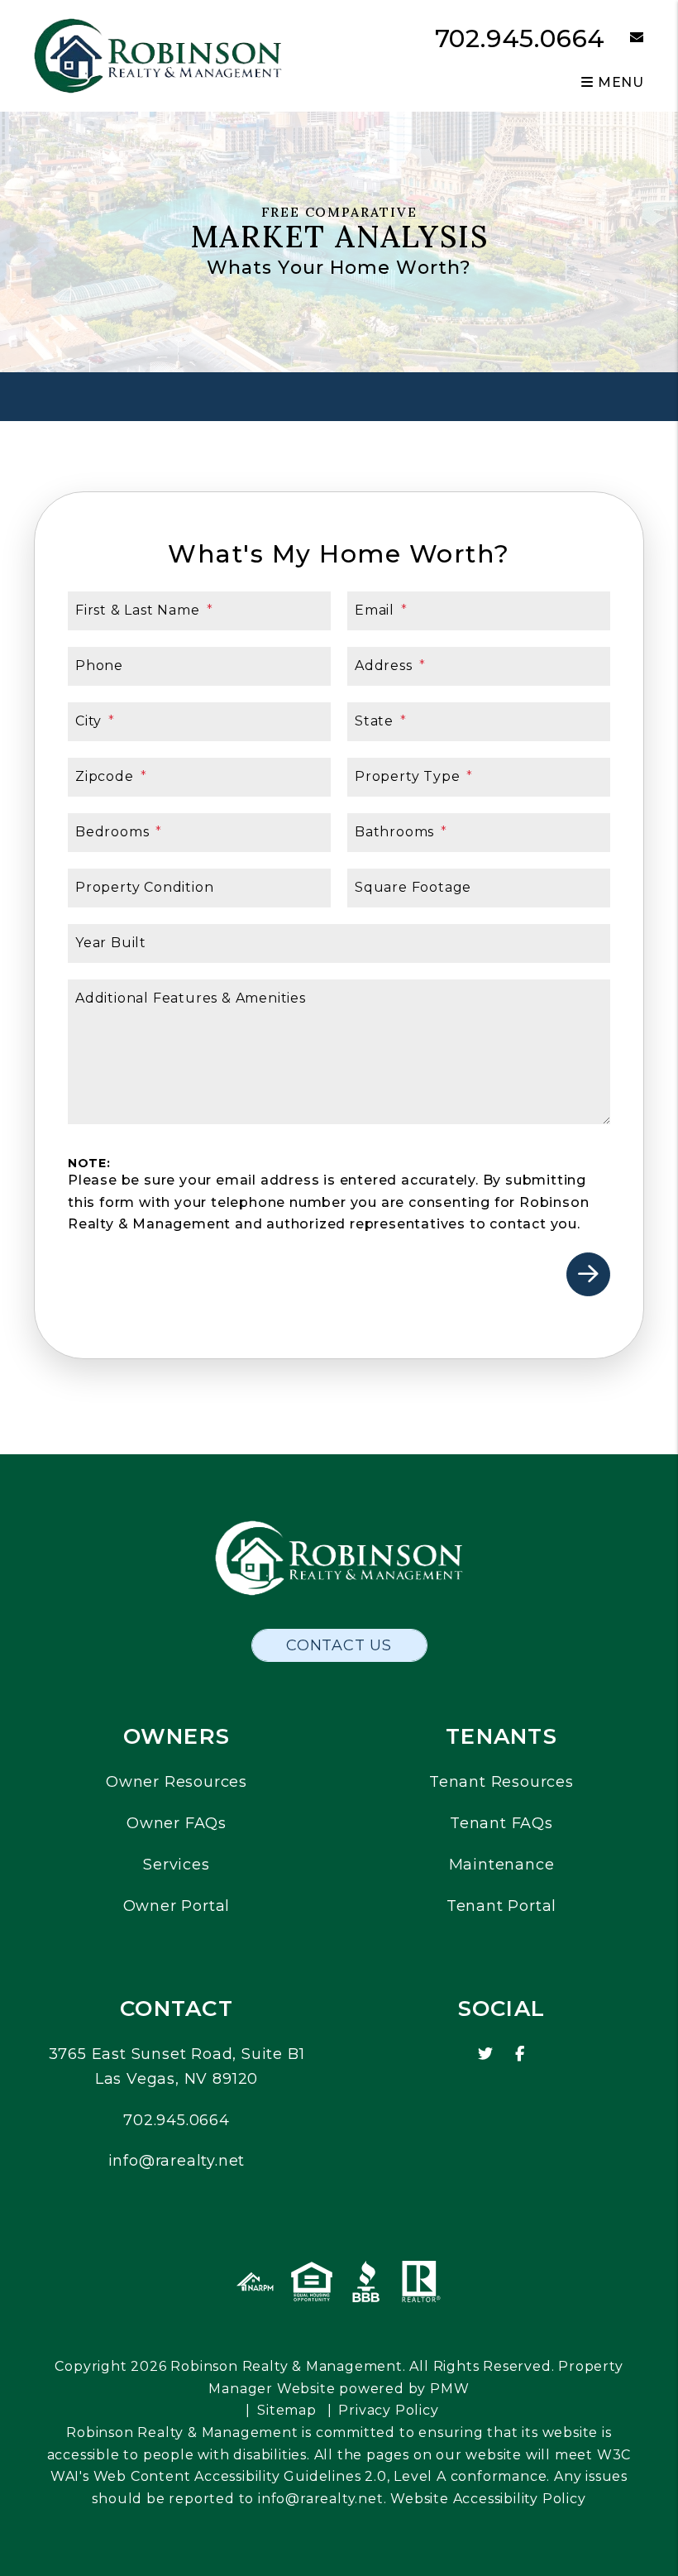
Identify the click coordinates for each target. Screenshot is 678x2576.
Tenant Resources (501, 1782)
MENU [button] (619, 82)
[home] (158, 55)
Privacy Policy (388, 2410)
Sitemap (287, 2410)
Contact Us (339, 1645)
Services (176, 1865)
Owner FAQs (177, 1823)
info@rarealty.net (177, 2161)
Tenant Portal (501, 1906)
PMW (449, 2389)
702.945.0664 (520, 38)
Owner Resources (177, 1782)
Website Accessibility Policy (488, 2499)
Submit (588, 1274)
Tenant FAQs (501, 1823)
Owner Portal (177, 1906)
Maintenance (502, 1865)
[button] (625, 38)
